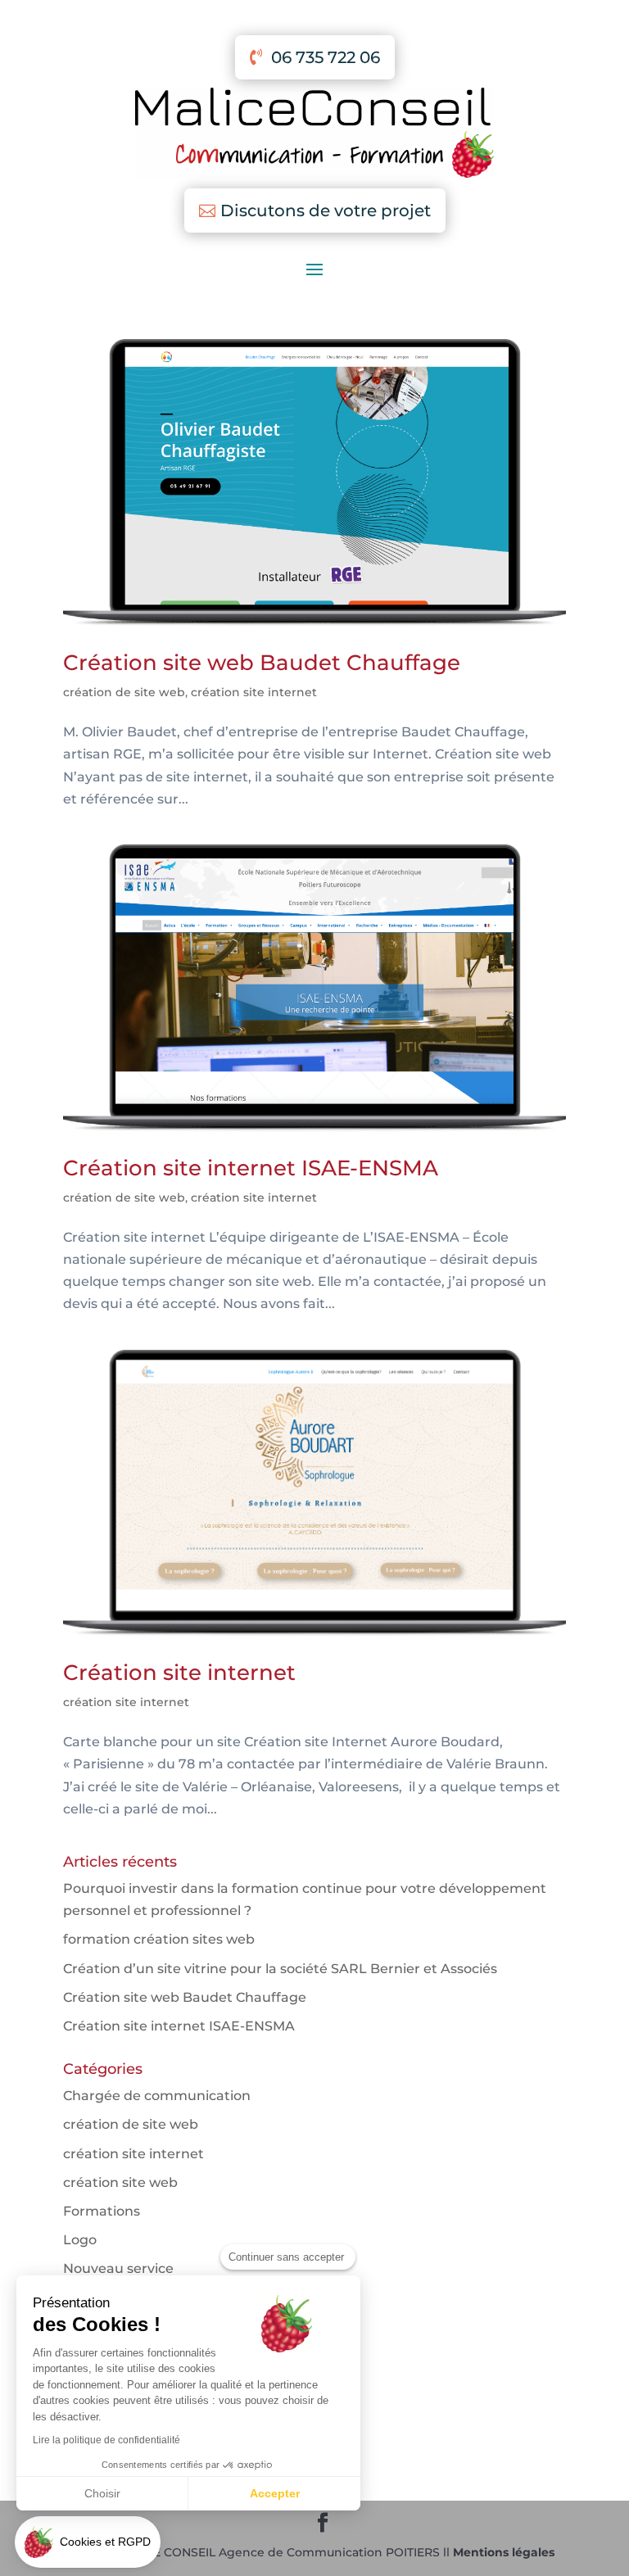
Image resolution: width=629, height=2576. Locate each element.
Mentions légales (504, 2552)
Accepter (275, 2493)
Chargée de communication (157, 2096)
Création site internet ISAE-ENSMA (251, 1168)
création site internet (254, 692)
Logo (80, 2240)
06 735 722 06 (326, 57)
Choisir (102, 2493)
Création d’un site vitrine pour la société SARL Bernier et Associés (280, 1969)
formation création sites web (159, 1939)
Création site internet (179, 1673)
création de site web (124, 692)
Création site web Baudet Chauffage (262, 663)
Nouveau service (118, 2268)
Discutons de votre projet (326, 211)
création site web (120, 2182)
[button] (88, 2542)
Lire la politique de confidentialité (106, 2440)
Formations (102, 2211)
